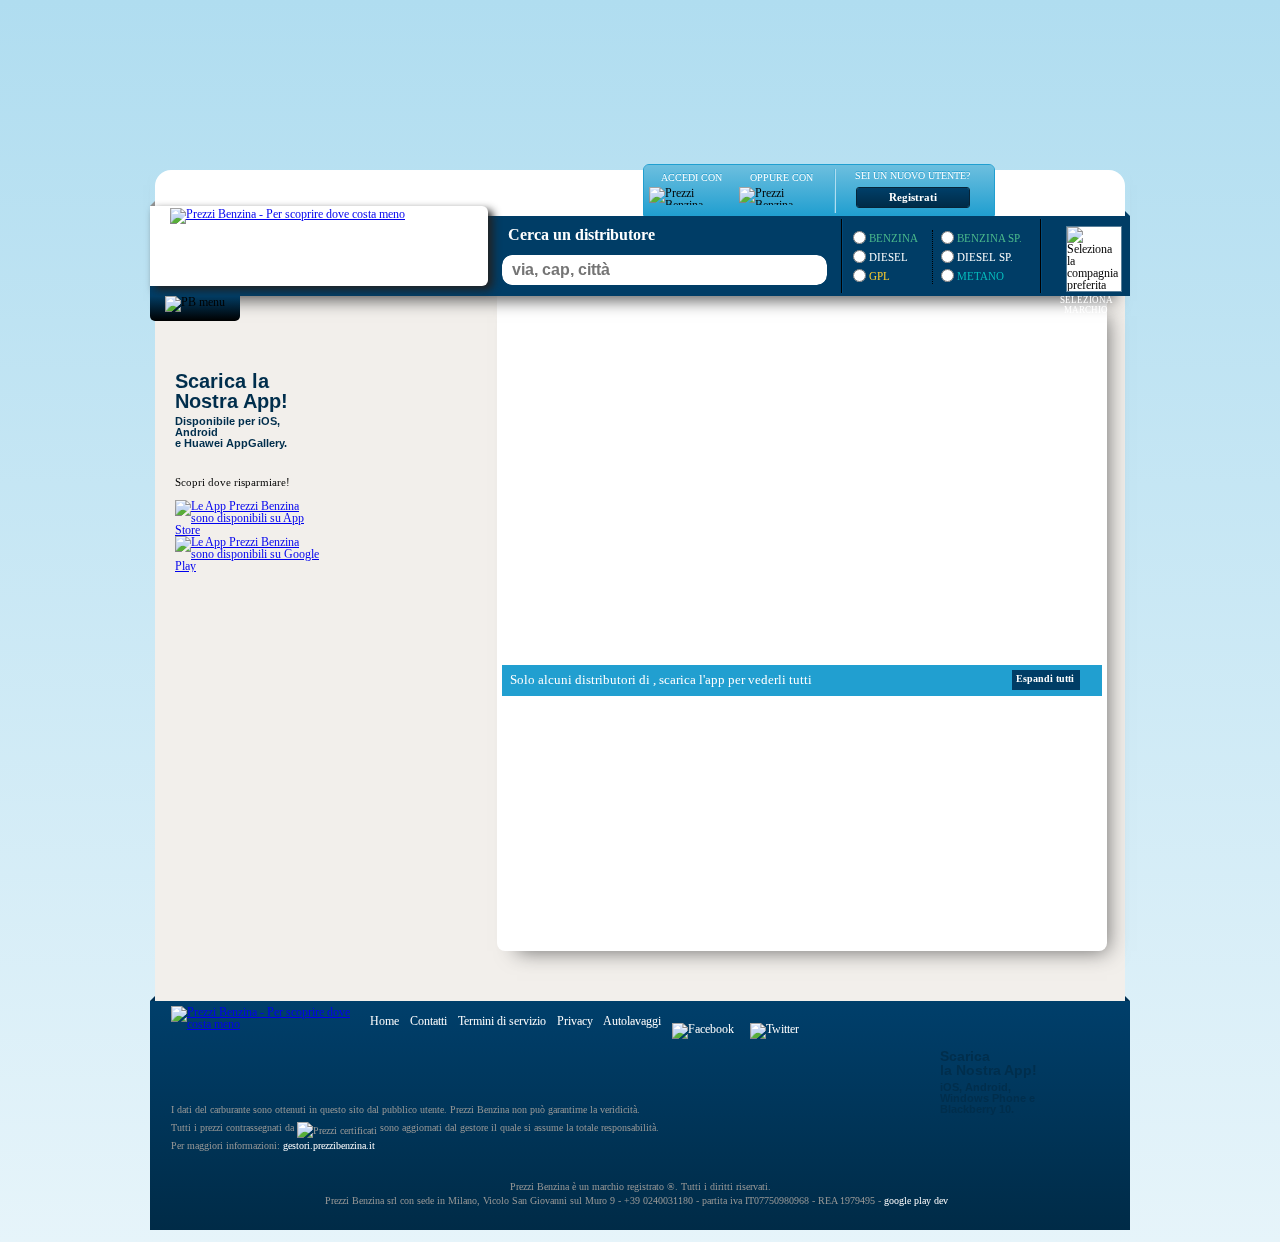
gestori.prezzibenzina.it (329, 1145)
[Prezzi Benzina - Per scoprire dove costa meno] (267, 212)
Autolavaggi (632, 1021)
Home (384, 1021)
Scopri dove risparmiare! (232, 482)
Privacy (575, 1021)
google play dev (916, 1200)
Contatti (428, 1021)
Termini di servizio (502, 1021)
